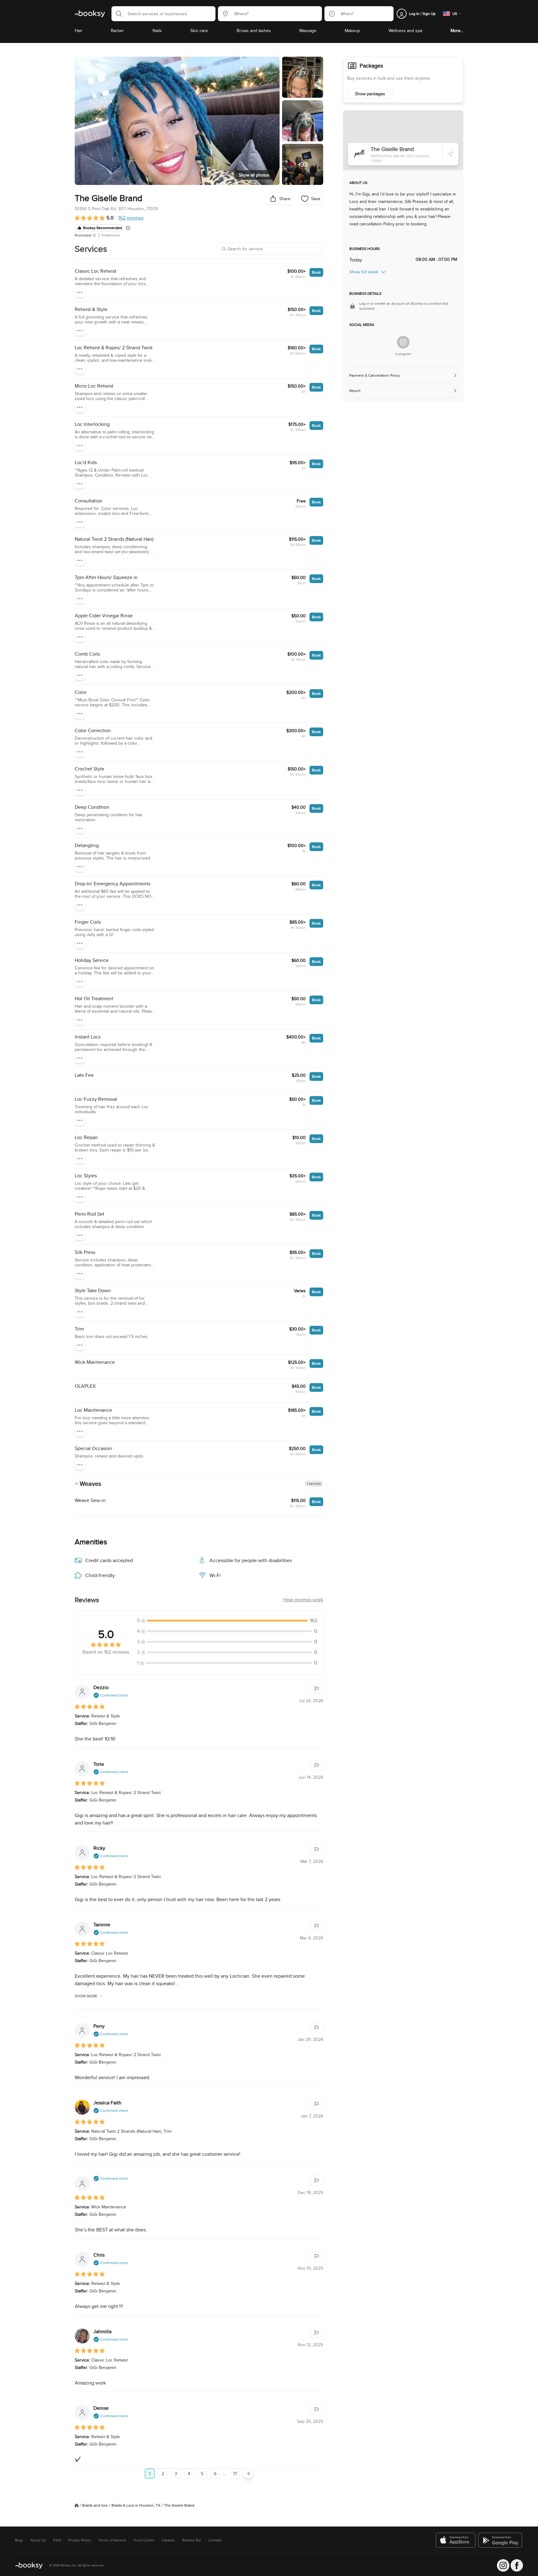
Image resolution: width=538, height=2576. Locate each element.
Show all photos (254, 175)
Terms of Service (112, 2540)
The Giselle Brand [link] (179, 2505)
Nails (157, 31)
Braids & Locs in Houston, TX (136, 2505)
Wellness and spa (405, 31)
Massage (308, 31)
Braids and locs (95, 2505)
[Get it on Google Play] (501, 2540)
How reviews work (303, 1600)
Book (316, 272)
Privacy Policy (80, 2540)
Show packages (370, 94)
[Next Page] (248, 2474)
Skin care (199, 31)
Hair (79, 31)
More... (457, 31)
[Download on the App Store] (456, 2540)
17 (235, 2474)
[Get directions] (451, 154)
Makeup (352, 31)
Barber (117, 31)
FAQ (57, 2540)
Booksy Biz (192, 2540)
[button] (117, 14)
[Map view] (403, 140)
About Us (38, 2540)
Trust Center (144, 2540)
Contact (215, 2540)
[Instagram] (403, 342)
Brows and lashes (254, 31)
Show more (86, 1996)
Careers (168, 2540)
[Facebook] (517, 2565)
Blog (19, 2540)
